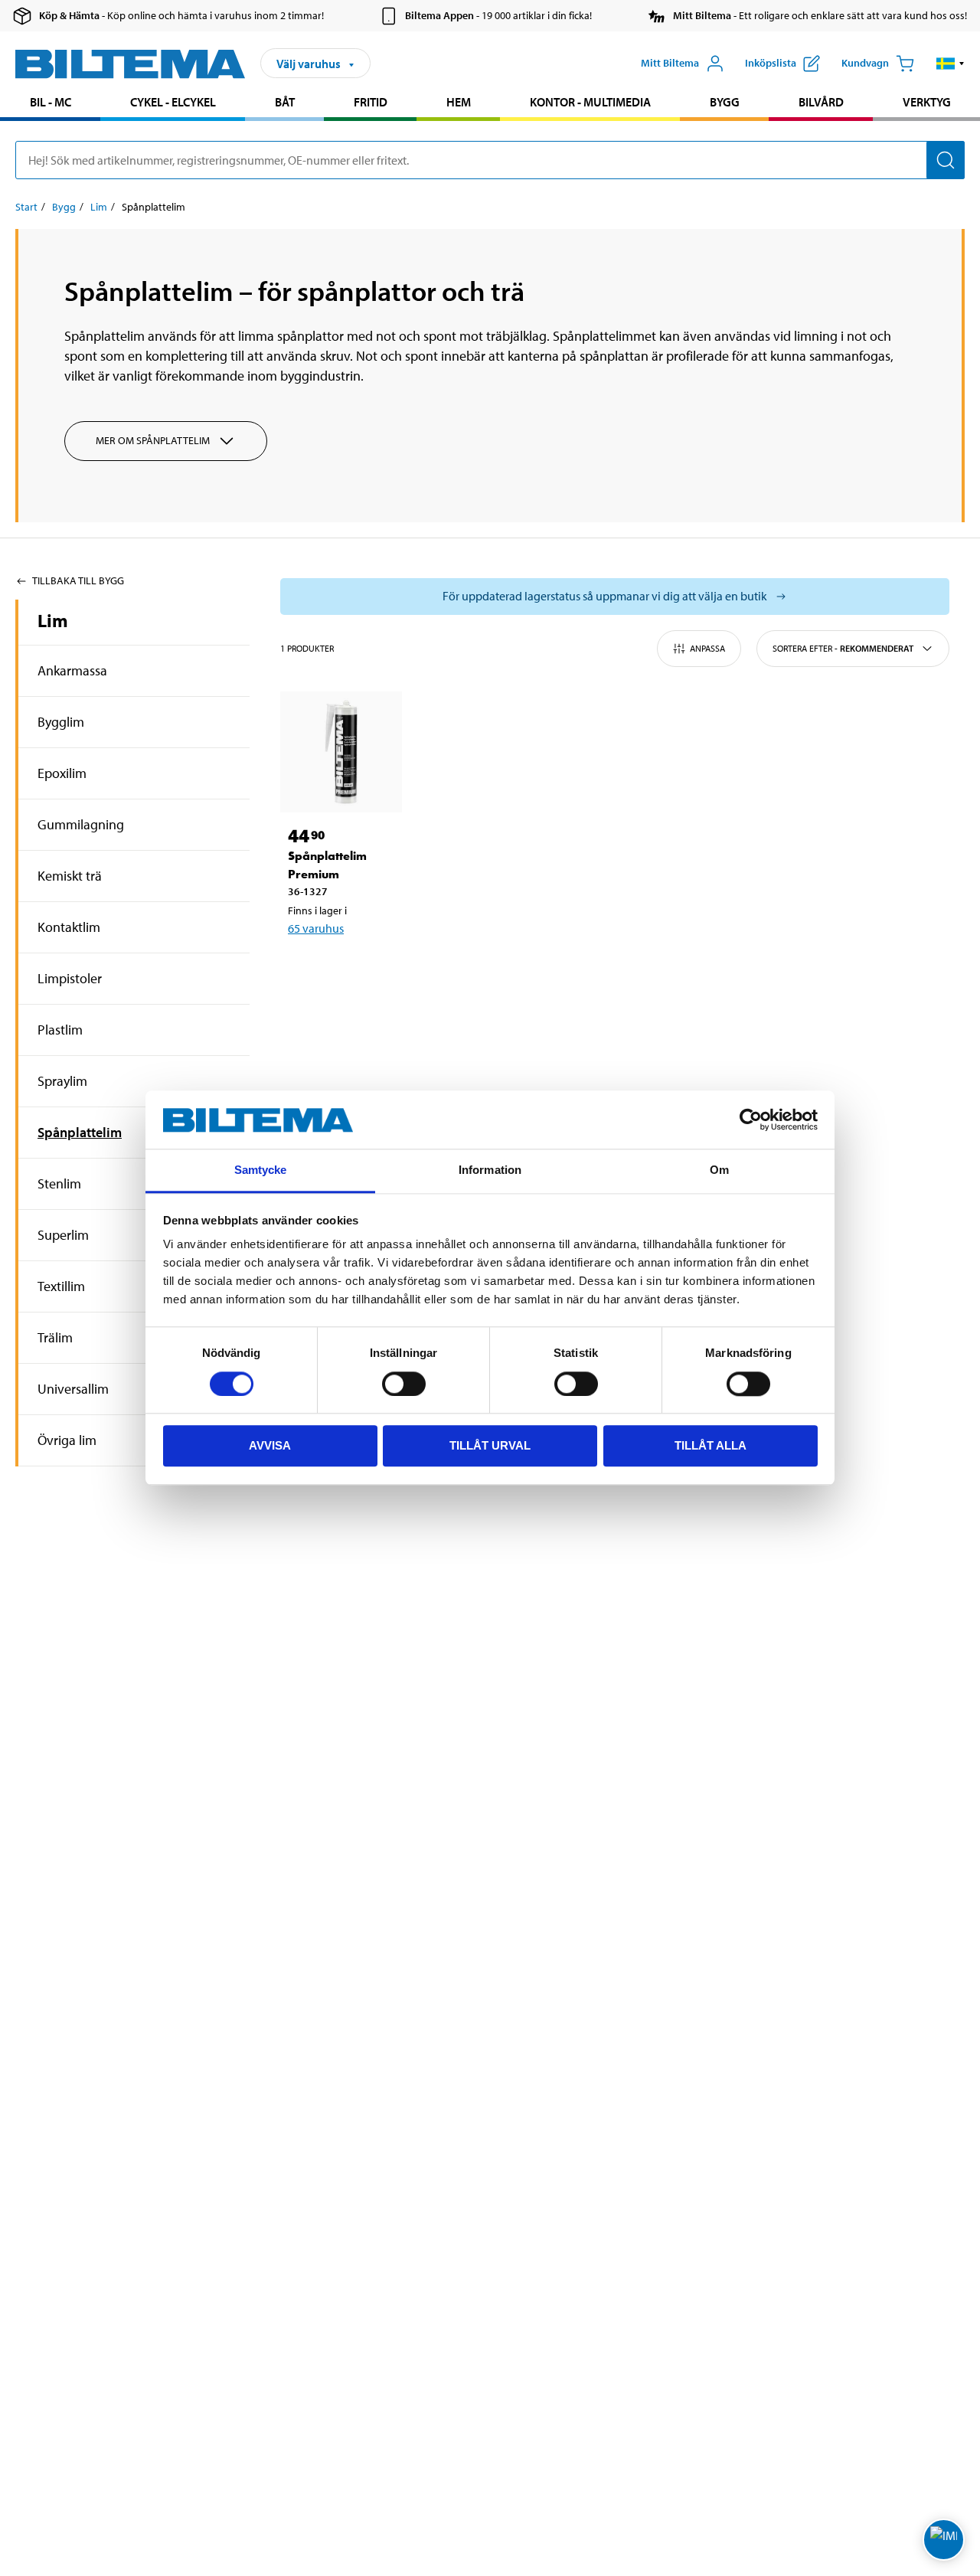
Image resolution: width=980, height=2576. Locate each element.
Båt (285, 102)
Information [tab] (490, 1170)
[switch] (404, 1384)
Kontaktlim (69, 927)
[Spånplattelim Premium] (341, 752)
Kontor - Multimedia (590, 102)
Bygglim (61, 722)
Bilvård (821, 102)
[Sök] (946, 160)
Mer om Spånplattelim (153, 440)
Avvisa (270, 1446)
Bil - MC (51, 102)
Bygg (725, 102)
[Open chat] (944, 2540)
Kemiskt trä (70, 876)
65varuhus (316, 928)
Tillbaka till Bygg (78, 580)
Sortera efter (843, 648)
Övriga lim (67, 1440)
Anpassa (707, 648)
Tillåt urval (490, 1446)
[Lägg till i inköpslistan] (306, 968)
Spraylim (62, 1081)
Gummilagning (81, 824)
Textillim (61, 1286)
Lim (99, 207)
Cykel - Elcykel (173, 102)
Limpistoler (70, 978)
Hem (459, 102)
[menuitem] (50, 104)
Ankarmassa (72, 670)
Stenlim (59, 1183)
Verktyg (927, 102)
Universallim (73, 1389)
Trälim (55, 1337)
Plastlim (60, 1030)
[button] (951, 64)
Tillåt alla (710, 1446)
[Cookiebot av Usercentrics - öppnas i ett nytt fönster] (751, 1120)
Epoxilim (62, 773)
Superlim (63, 1235)
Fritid (371, 102)
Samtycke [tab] (261, 1170)
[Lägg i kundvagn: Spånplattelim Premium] (351, 968)
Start (26, 207)
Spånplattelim (80, 1132)
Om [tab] (719, 1170)
